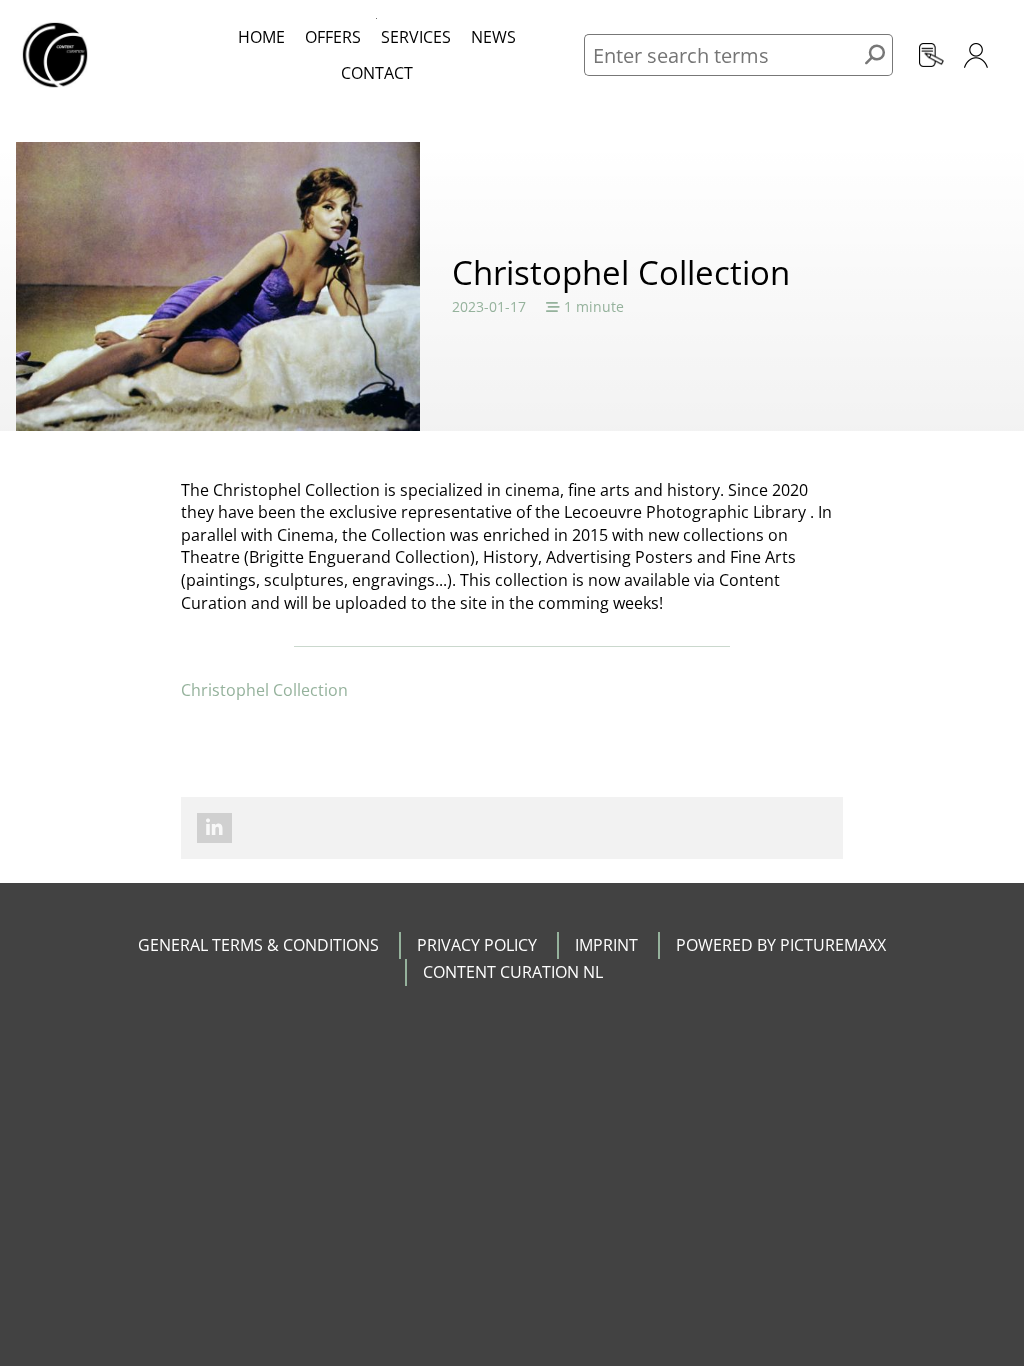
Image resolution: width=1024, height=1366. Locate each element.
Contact (377, 73)
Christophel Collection (264, 690)
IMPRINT (606, 945)
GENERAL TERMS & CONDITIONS (258, 945)
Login (976, 55)
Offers (333, 37)
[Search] (875, 55)
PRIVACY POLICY (477, 945)
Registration (931, 55)
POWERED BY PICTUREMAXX (781, 945)
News (493, 37)
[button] (214, 828)
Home (261, 37)
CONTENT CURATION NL (513, 972)
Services (416, 37)
